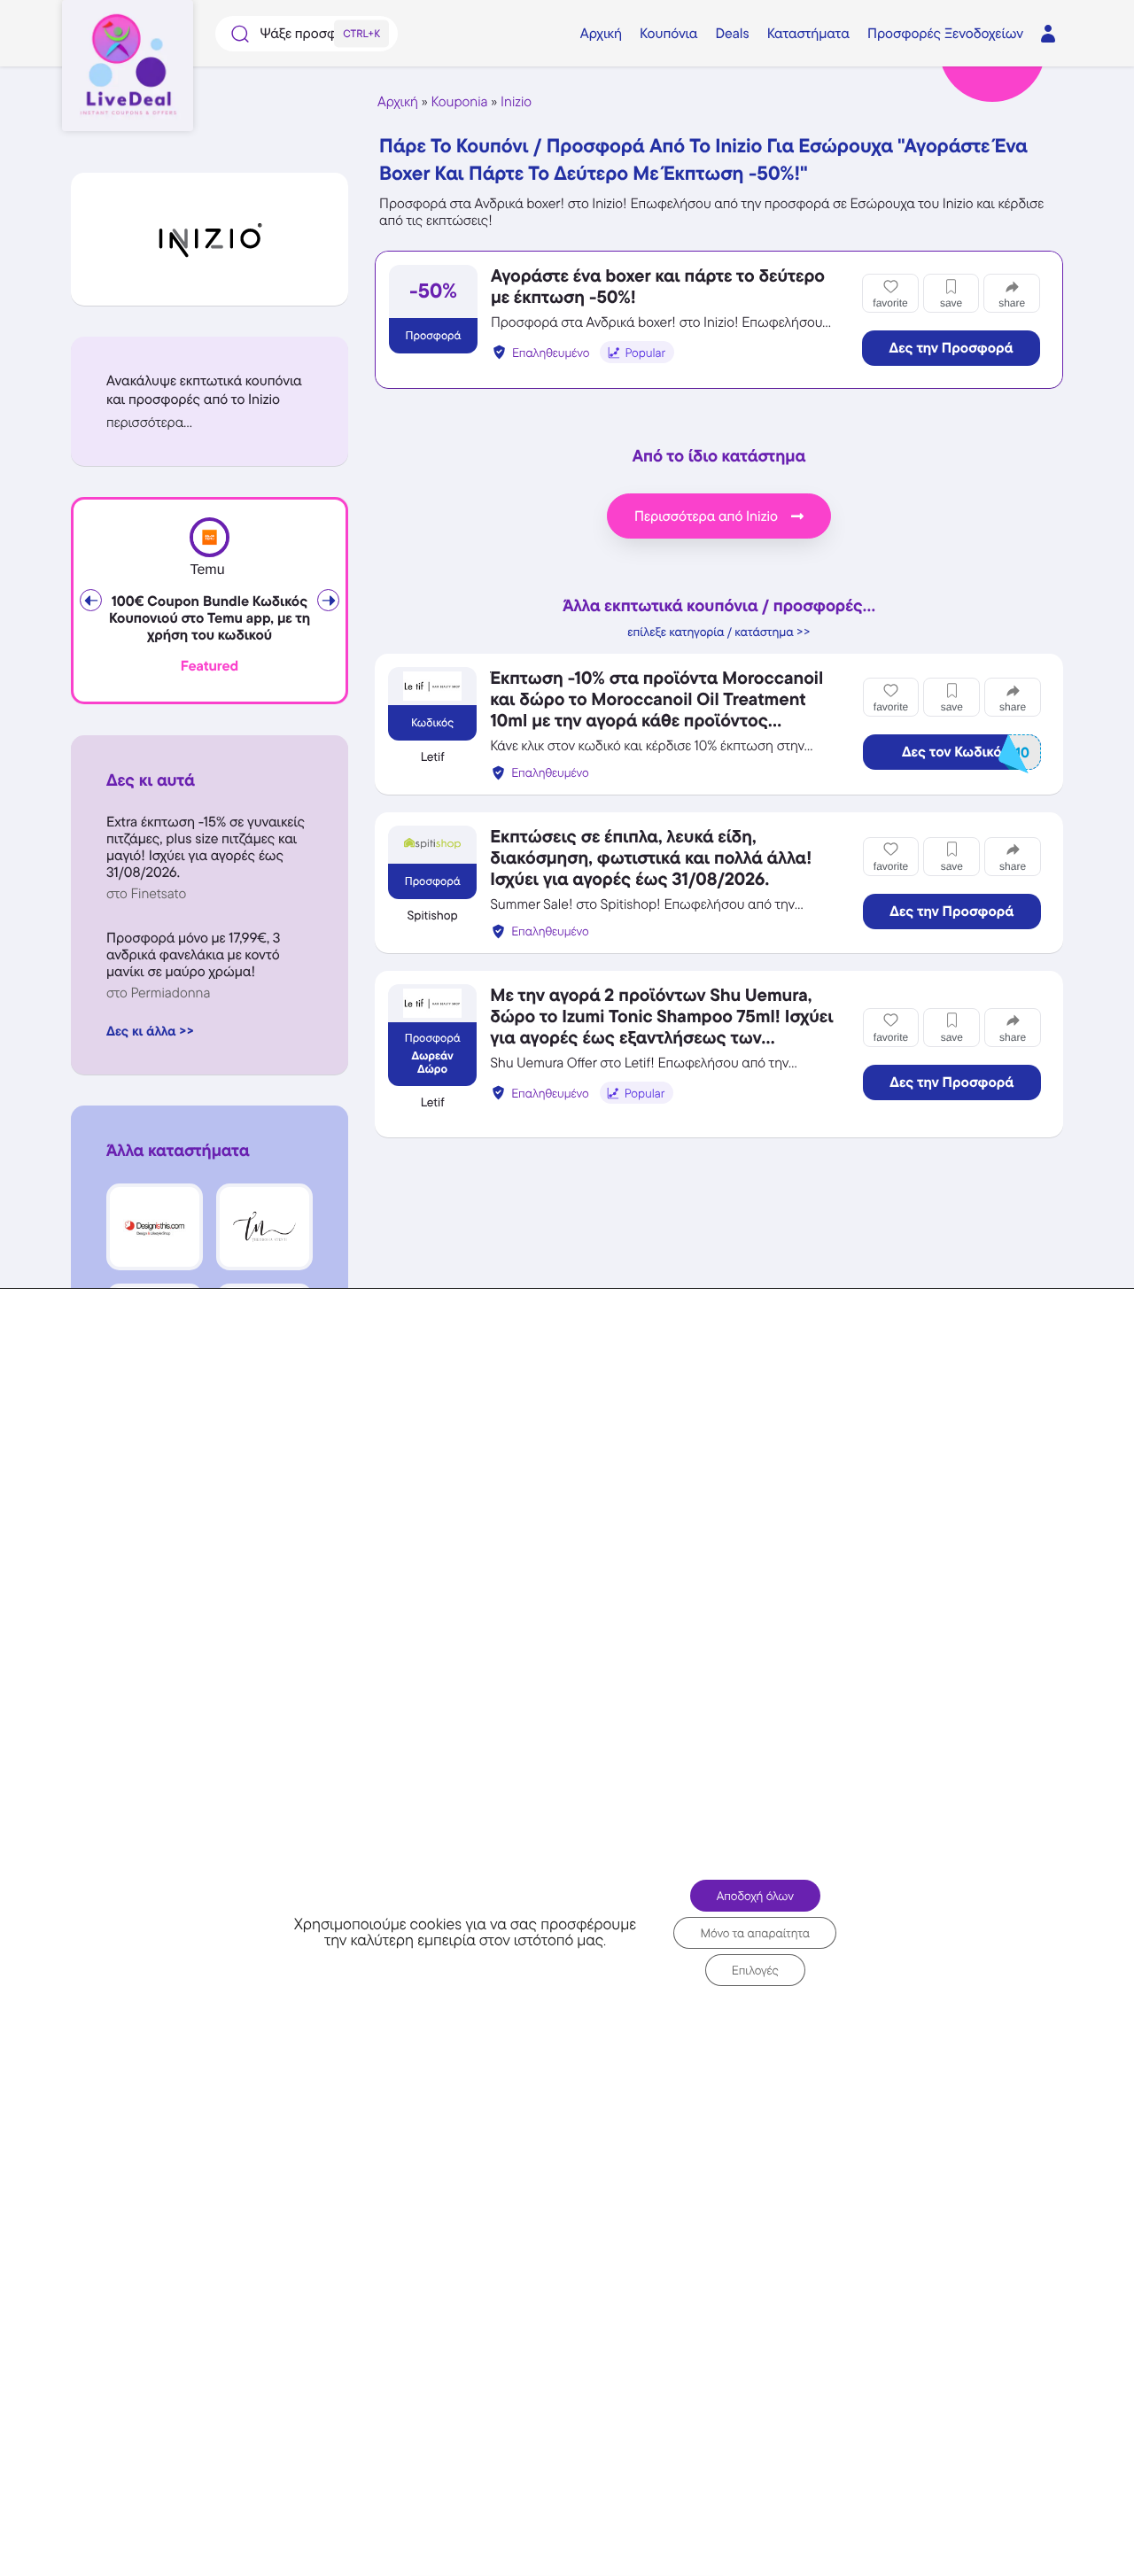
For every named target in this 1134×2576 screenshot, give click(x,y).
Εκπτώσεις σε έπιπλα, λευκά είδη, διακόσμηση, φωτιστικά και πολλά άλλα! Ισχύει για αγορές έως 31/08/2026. (651, 857)
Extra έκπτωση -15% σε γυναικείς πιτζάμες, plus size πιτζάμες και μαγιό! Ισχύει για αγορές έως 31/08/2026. (206, 847)
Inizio (516, 101)
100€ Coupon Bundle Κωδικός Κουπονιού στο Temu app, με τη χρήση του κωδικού (210, 618)
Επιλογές (755, 1970)
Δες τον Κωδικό (966, 753)
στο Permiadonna (158, 993)
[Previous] (91, 600)
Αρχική (398, 101)
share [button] (1012, 303)
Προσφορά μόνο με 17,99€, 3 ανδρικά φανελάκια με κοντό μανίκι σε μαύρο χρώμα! (193, 954)
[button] (210, 422)
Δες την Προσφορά (951, 348)
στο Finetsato (146, 893)
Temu (207, 570)
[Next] (328, 600)
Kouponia (460, 101)
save (951, 303)
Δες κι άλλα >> (150, 1031)
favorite (890, 303)
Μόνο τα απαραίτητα (755, 1933)
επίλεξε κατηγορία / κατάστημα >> (719, 632)
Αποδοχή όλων (755, 1896)
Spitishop (433, 916)
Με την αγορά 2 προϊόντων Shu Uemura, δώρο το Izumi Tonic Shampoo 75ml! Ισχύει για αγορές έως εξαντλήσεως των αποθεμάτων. (661, 1027)
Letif (433, 757)
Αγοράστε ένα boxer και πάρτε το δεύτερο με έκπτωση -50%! (658, 286)
